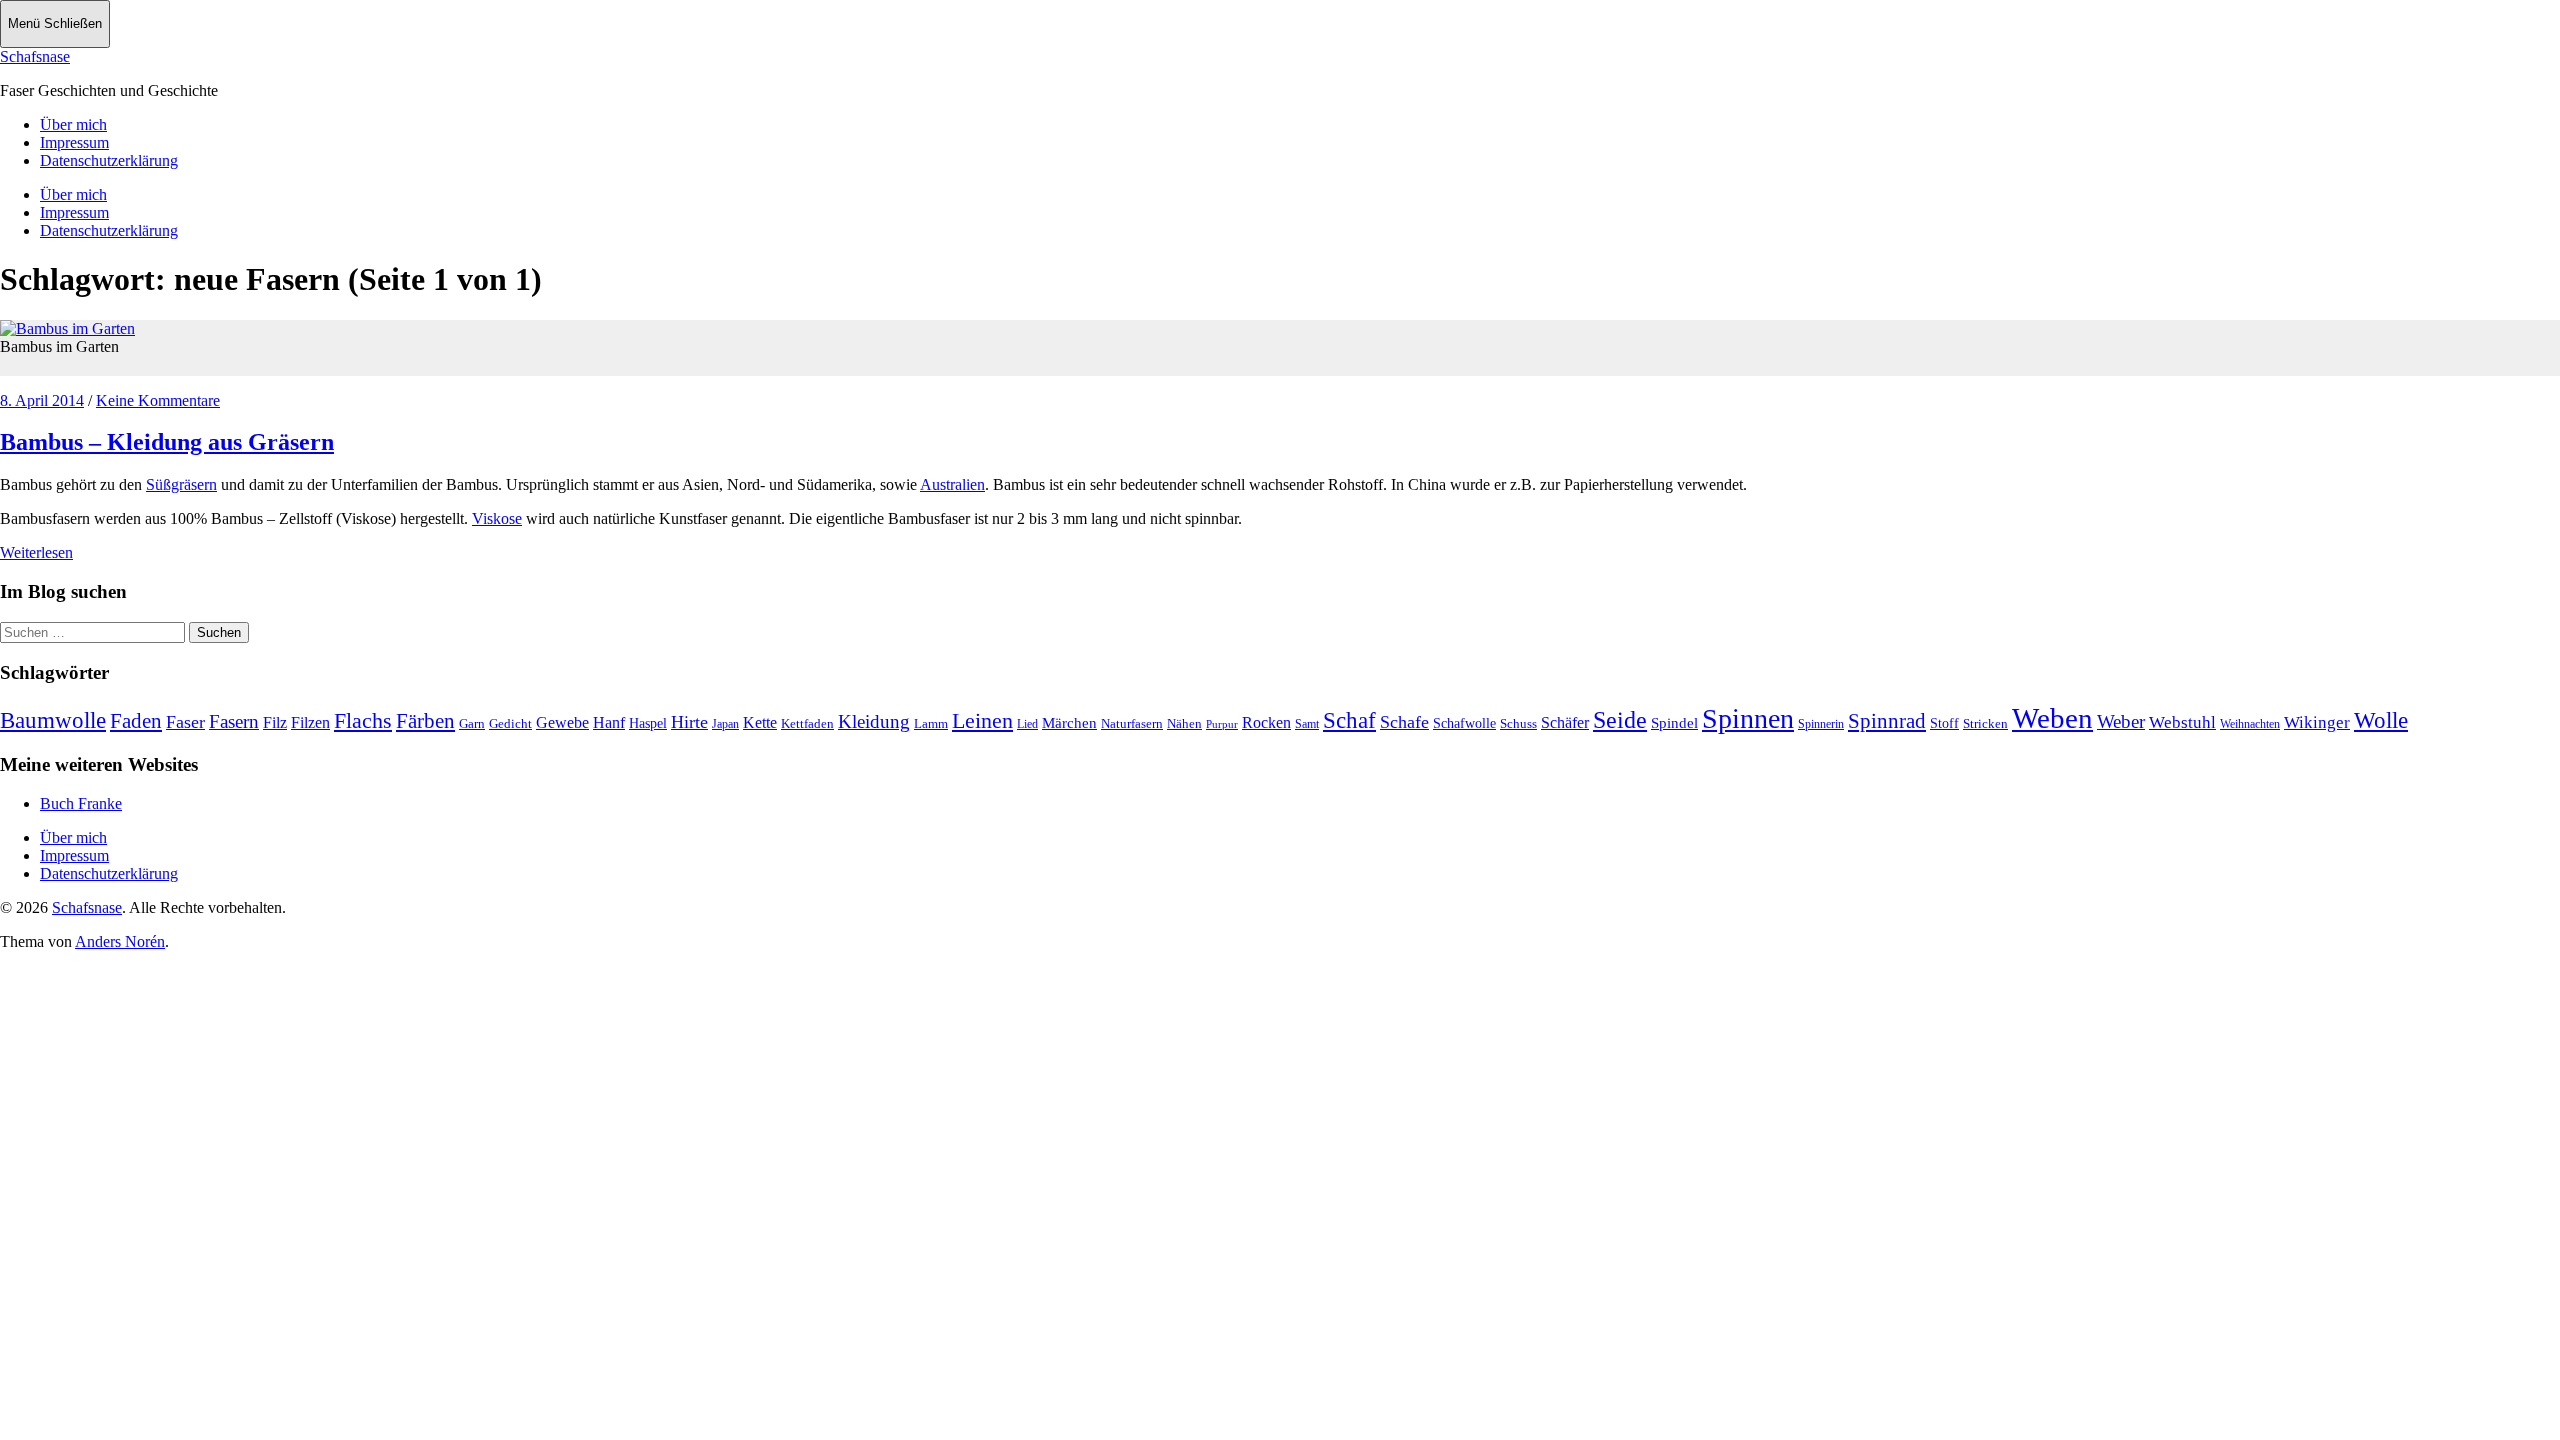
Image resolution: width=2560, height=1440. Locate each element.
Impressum (74, 142)
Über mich (73, 124)
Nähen (1184, 723)
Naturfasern (1132, 723)
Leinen (982, 720)
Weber (2121, 721)
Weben (2052, 718)
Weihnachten (2250, 724)
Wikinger (2317, 722)
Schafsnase (35, 56)
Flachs (363, 720)
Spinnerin (1821, 724)
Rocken (1266, 722)
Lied (1027, 724)
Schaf (1349, 720)
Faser (185, 722)
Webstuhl (2182, 722)
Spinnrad (1887, 721)
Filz (275, 722)
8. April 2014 (42, 400)
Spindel (1674, 723)
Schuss (1518, 723)
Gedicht (510, 723)
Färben (425, 721)
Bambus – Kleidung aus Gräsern (167, 442)
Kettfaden (807, 723)
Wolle (2381, 720)
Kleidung (874, 721)
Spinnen (1748, 718)
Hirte (689, 722)
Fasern (234, 721)
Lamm (931, 723)
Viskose (497, 518)
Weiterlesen (36, 552)
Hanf (609, 722)
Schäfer (1565, 722)
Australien (952, 484)
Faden (136, 721)
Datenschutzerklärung (109, 160)
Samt (1307, 724)
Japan (725, 724)
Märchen (1069, 723)
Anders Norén (120, 941)
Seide (1620, 720)
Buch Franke (81, 803)
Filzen (310, 722)
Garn (472, 723)
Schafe (1404, 722)
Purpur (1222, 724)
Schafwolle (1464, 723)
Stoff (1944, 723)
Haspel (648, 723)
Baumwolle (53, 720)
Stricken (1985, 723)
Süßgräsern (181, 484)
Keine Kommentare (158, 400)
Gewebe (562, 722)
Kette (760, 722)
